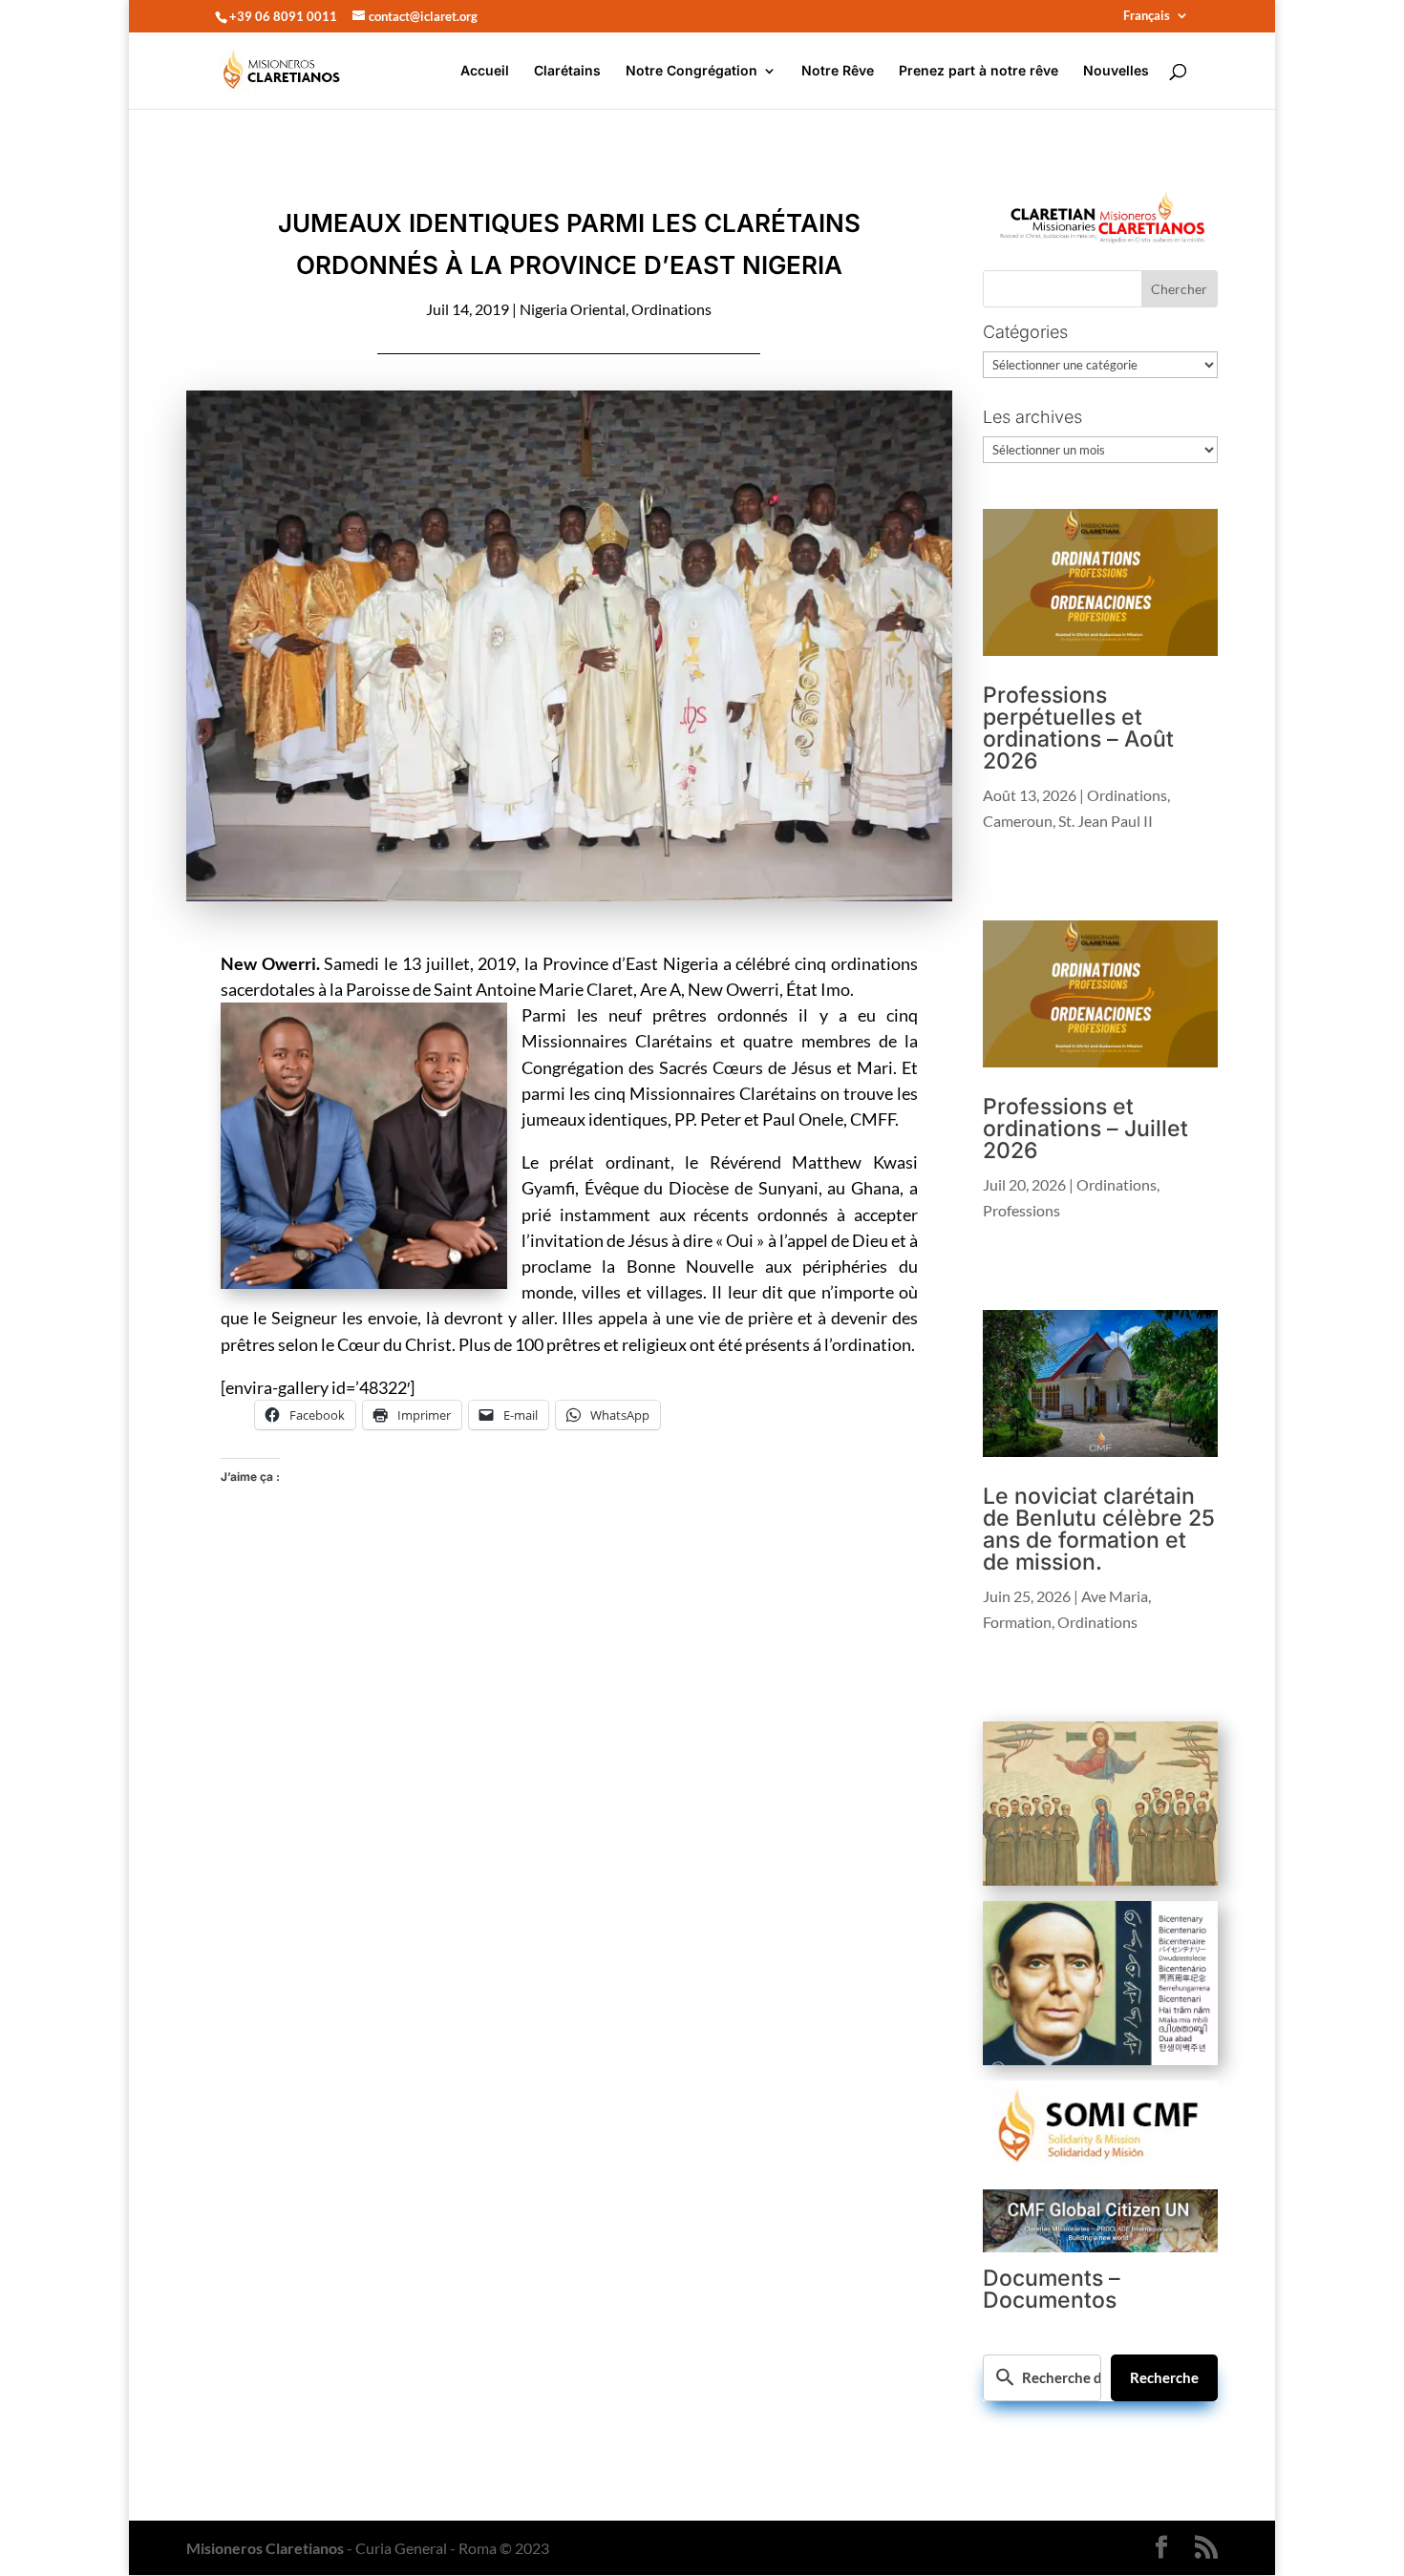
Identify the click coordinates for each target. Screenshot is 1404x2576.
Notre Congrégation (691, 71)
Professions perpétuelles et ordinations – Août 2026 (1078, 728)
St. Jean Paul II (1106, 821)
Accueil (485, 71)
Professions (1021, 1210)
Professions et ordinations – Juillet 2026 (1085, 1129)
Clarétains (567, 71)
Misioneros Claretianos (265, 2548)
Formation (1017, 1622)
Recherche (1164, 2377)
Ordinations (671, 309)
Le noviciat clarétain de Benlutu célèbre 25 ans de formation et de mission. (1099, 1529)
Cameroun (1018, 821)
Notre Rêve (838, 71)
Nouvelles (1116, 71)
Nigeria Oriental (573, 309)
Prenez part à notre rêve (979, 71)
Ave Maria (1115, 1596)
